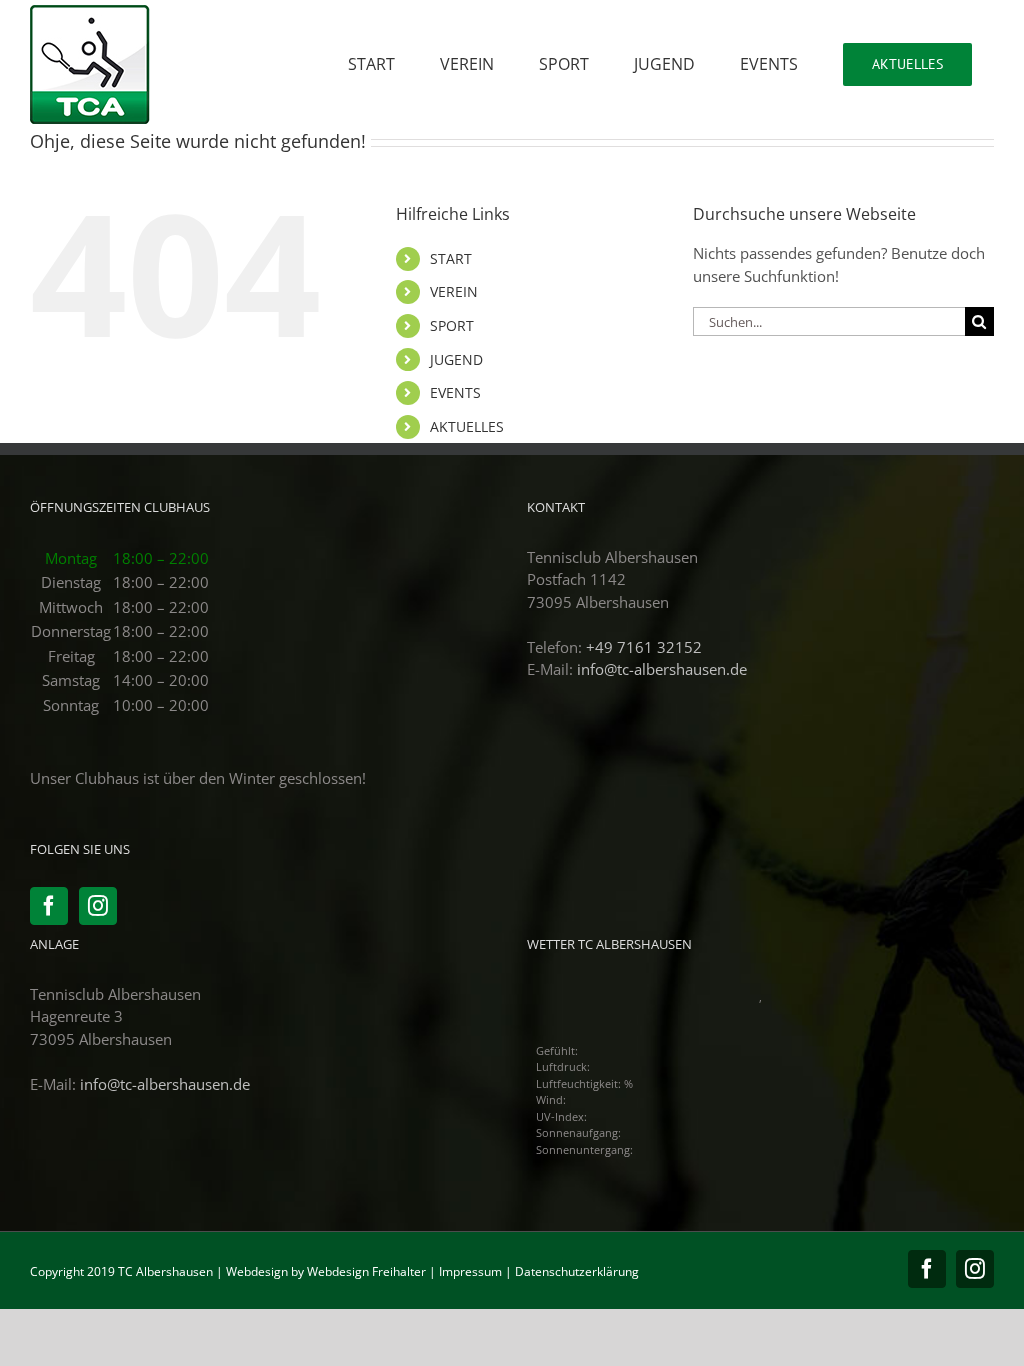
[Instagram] (98, 906)
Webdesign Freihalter (366, 1271)
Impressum (470, 1271)
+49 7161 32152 (644, 647)
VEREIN (454, 291)
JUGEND (456, 359)
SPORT (452, 325)
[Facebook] (49, 906)
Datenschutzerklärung (577, 1271)
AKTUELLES (467, 426)
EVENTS (455, 392)
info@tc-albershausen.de (662, 669)
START (451, 258)
